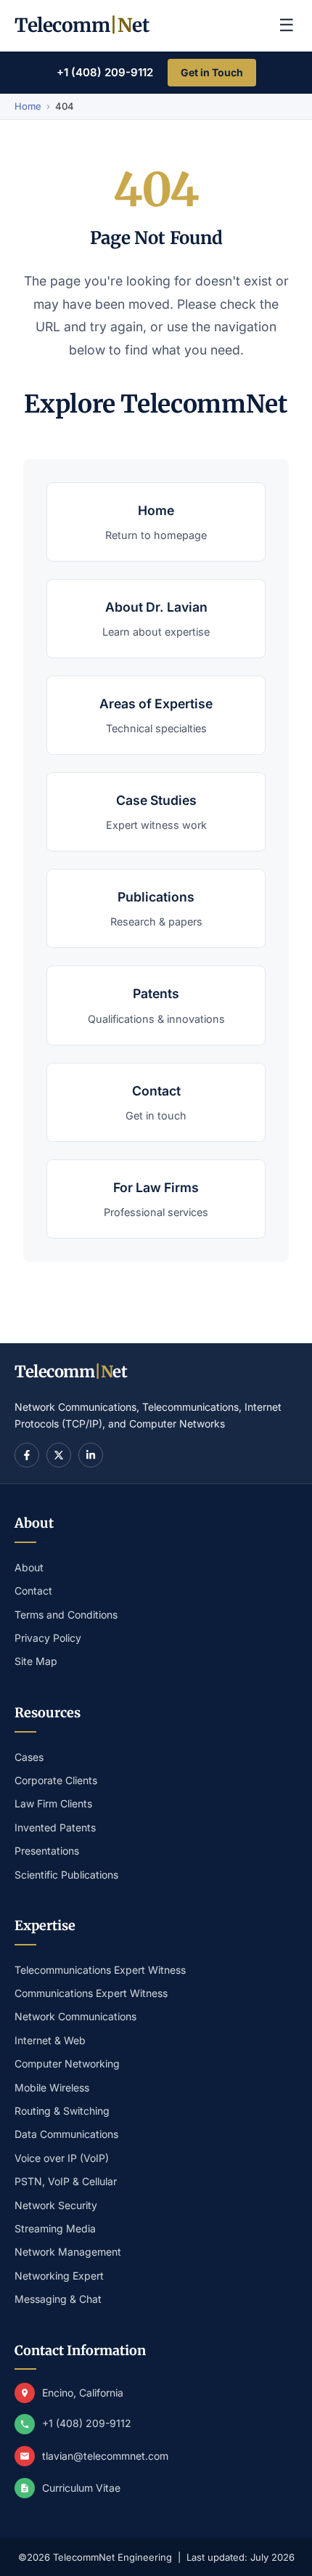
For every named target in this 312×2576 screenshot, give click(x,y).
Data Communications (66, 2134)
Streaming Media (55, 2228)
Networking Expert (59, 2276)
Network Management (68, 2252)
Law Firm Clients (53, 1803)
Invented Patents (55, 1827)
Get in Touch (212, 72)
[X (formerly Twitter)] (59, 1455)
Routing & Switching (62, 2111)
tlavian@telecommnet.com (105, 2456)
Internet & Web (50, 2040)
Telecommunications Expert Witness (100, 1970)
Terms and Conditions (66, 1615)
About (29, 1567)
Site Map (36, 1661)
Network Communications (75, 2016)
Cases (29, 1757)
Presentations (47, 1851)
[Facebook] (27, 1455)
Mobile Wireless (52, 2087)
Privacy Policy (48, 1638)
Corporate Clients (56, 1780)
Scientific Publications (66, 1875)
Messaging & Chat (58, 2299)
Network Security (56, 2205)
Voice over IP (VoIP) (62, 2158)
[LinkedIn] (91, 1455)
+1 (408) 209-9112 (105, 72)
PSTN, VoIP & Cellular (66, 2181)
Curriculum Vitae (81, 2488)
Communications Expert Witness (91, 1993)
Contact (33, 1591)
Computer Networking (67, 2063)
